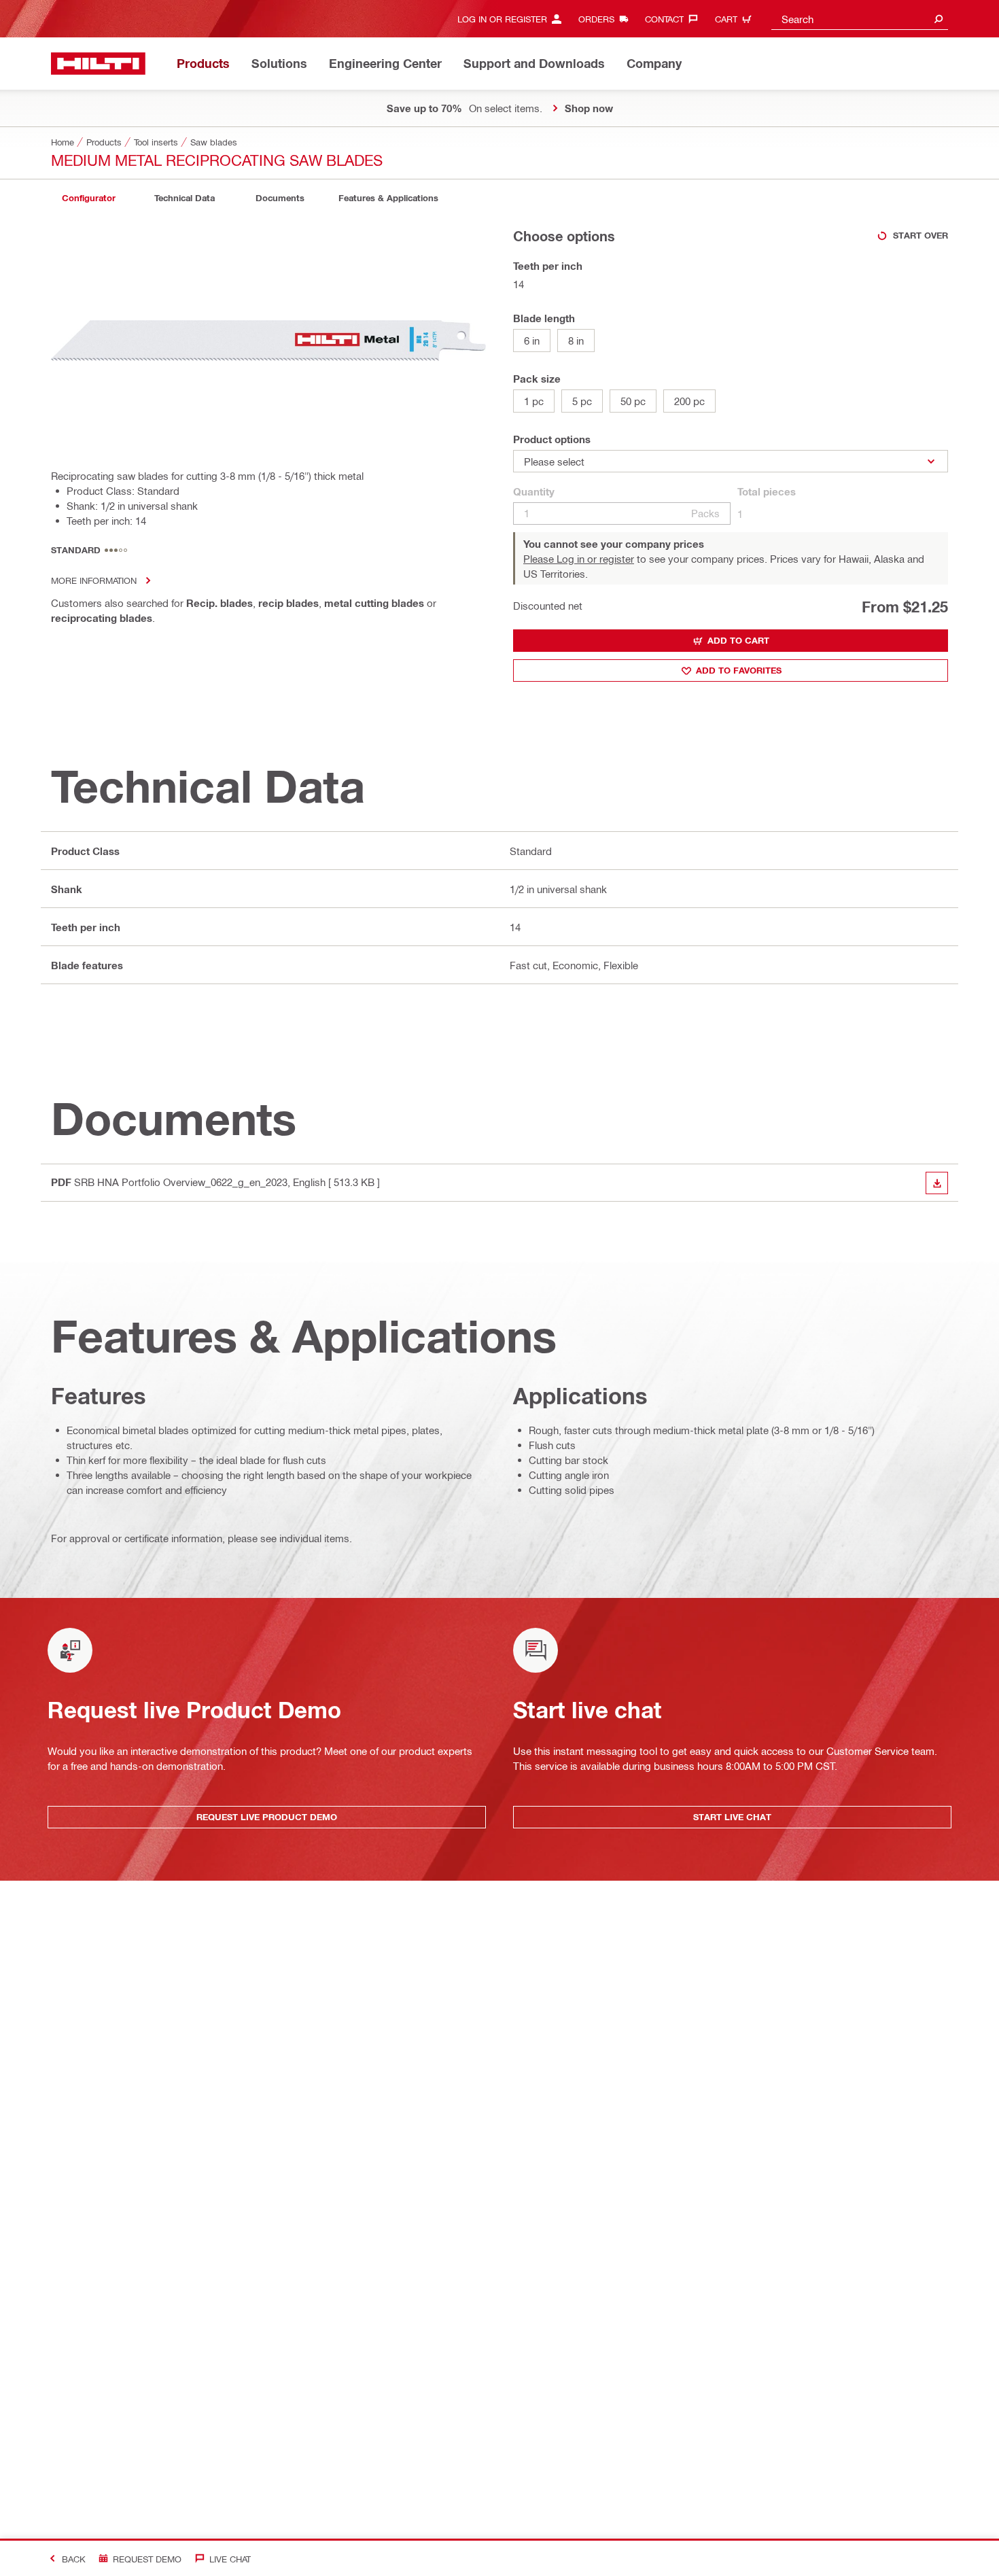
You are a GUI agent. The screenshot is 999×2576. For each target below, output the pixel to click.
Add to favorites (739, 670)
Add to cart (738, 640)
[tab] (88, 198)
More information (94, 580)
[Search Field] (939, 19)
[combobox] (860, 19)
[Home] (98, 64)
